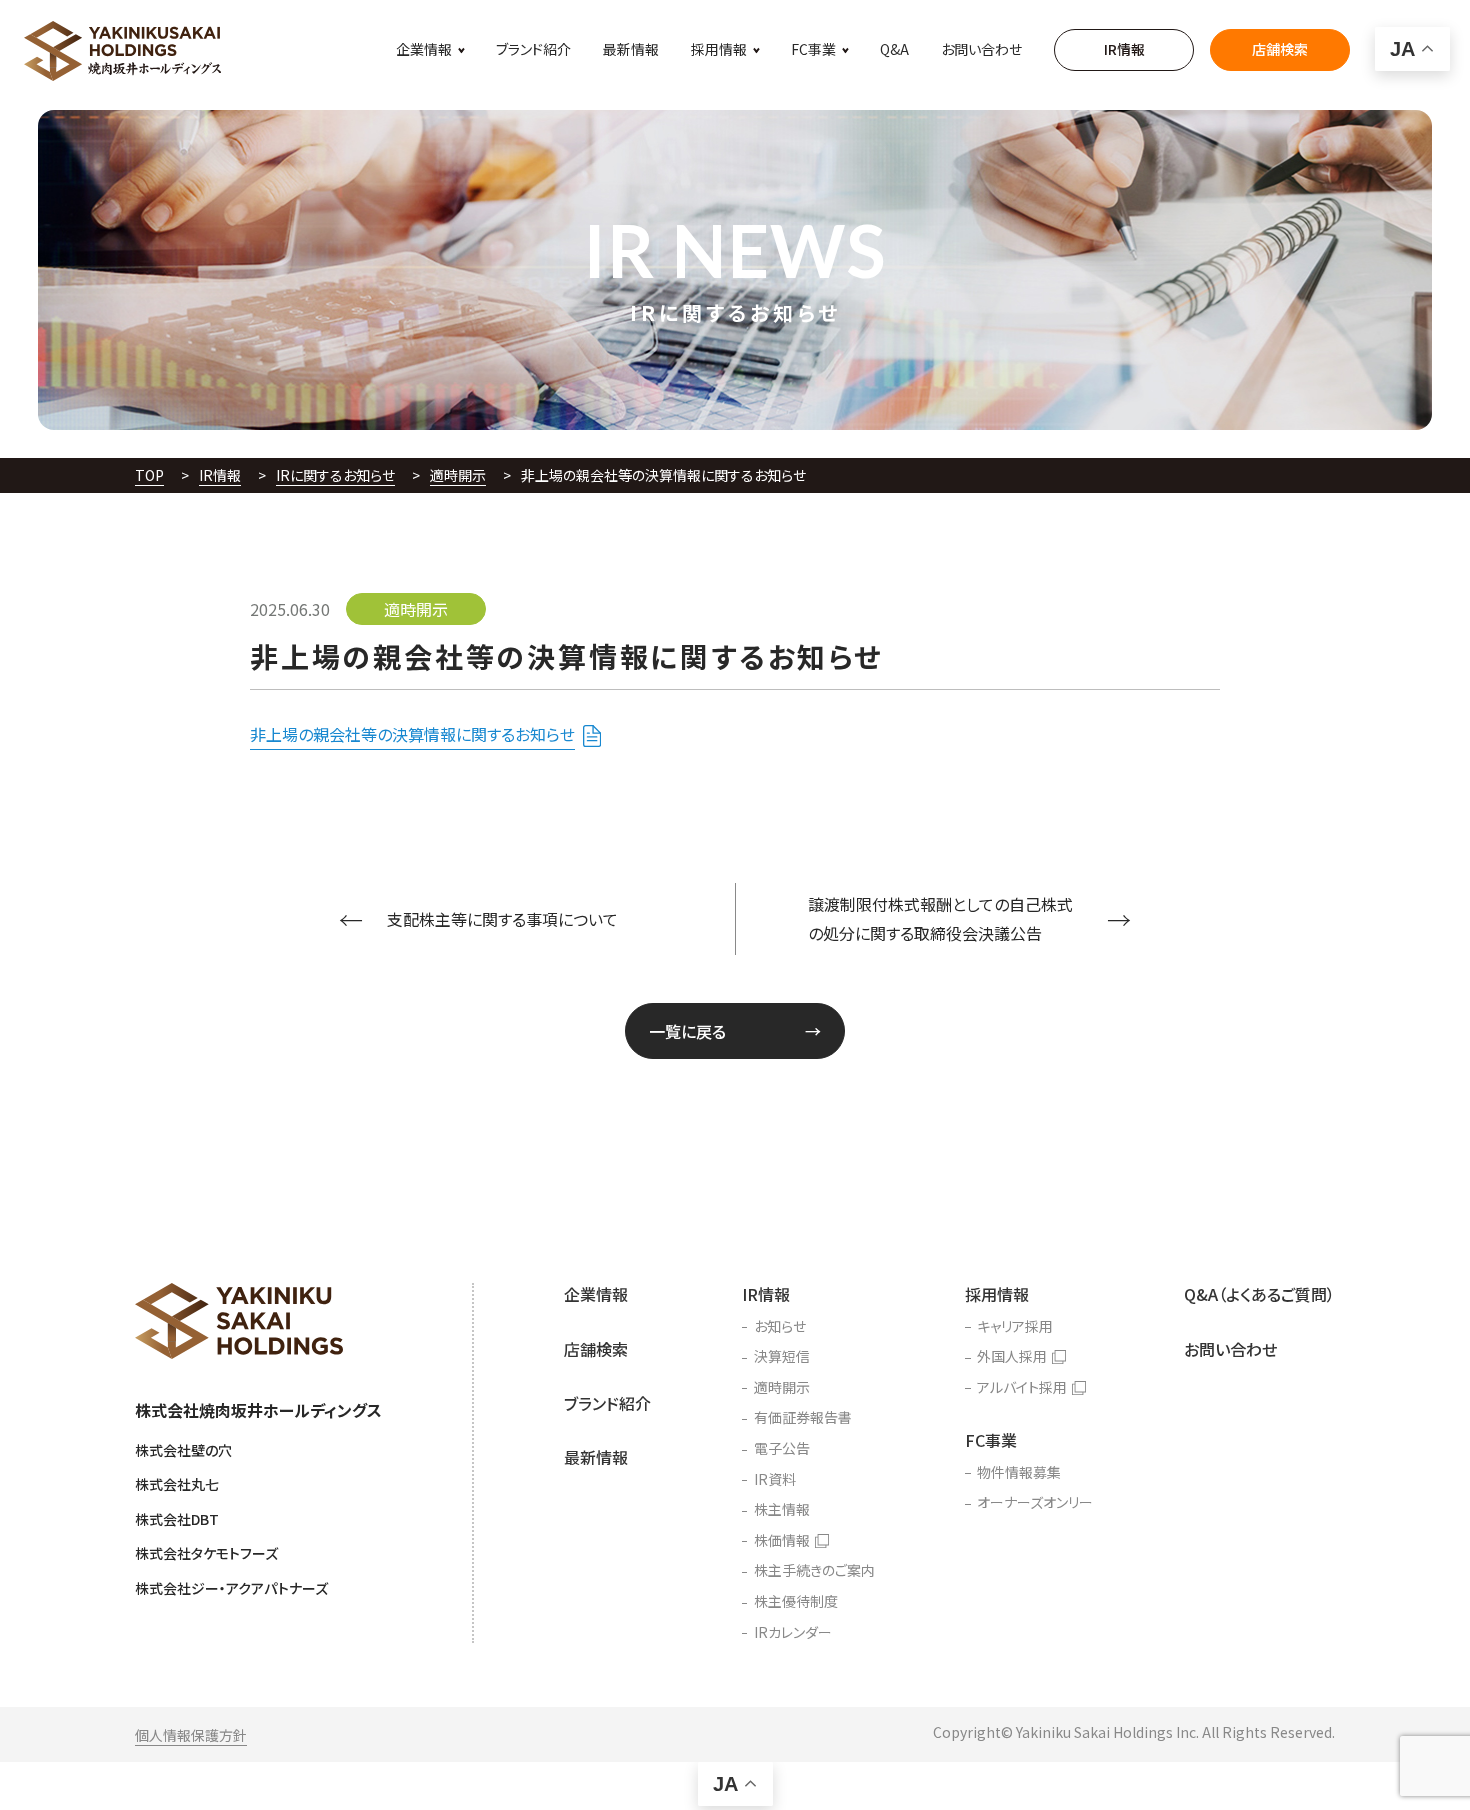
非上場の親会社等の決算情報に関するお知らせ (412, 734)
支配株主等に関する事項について (502, 919)
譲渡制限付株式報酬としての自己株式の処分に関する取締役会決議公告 (940, 918)
